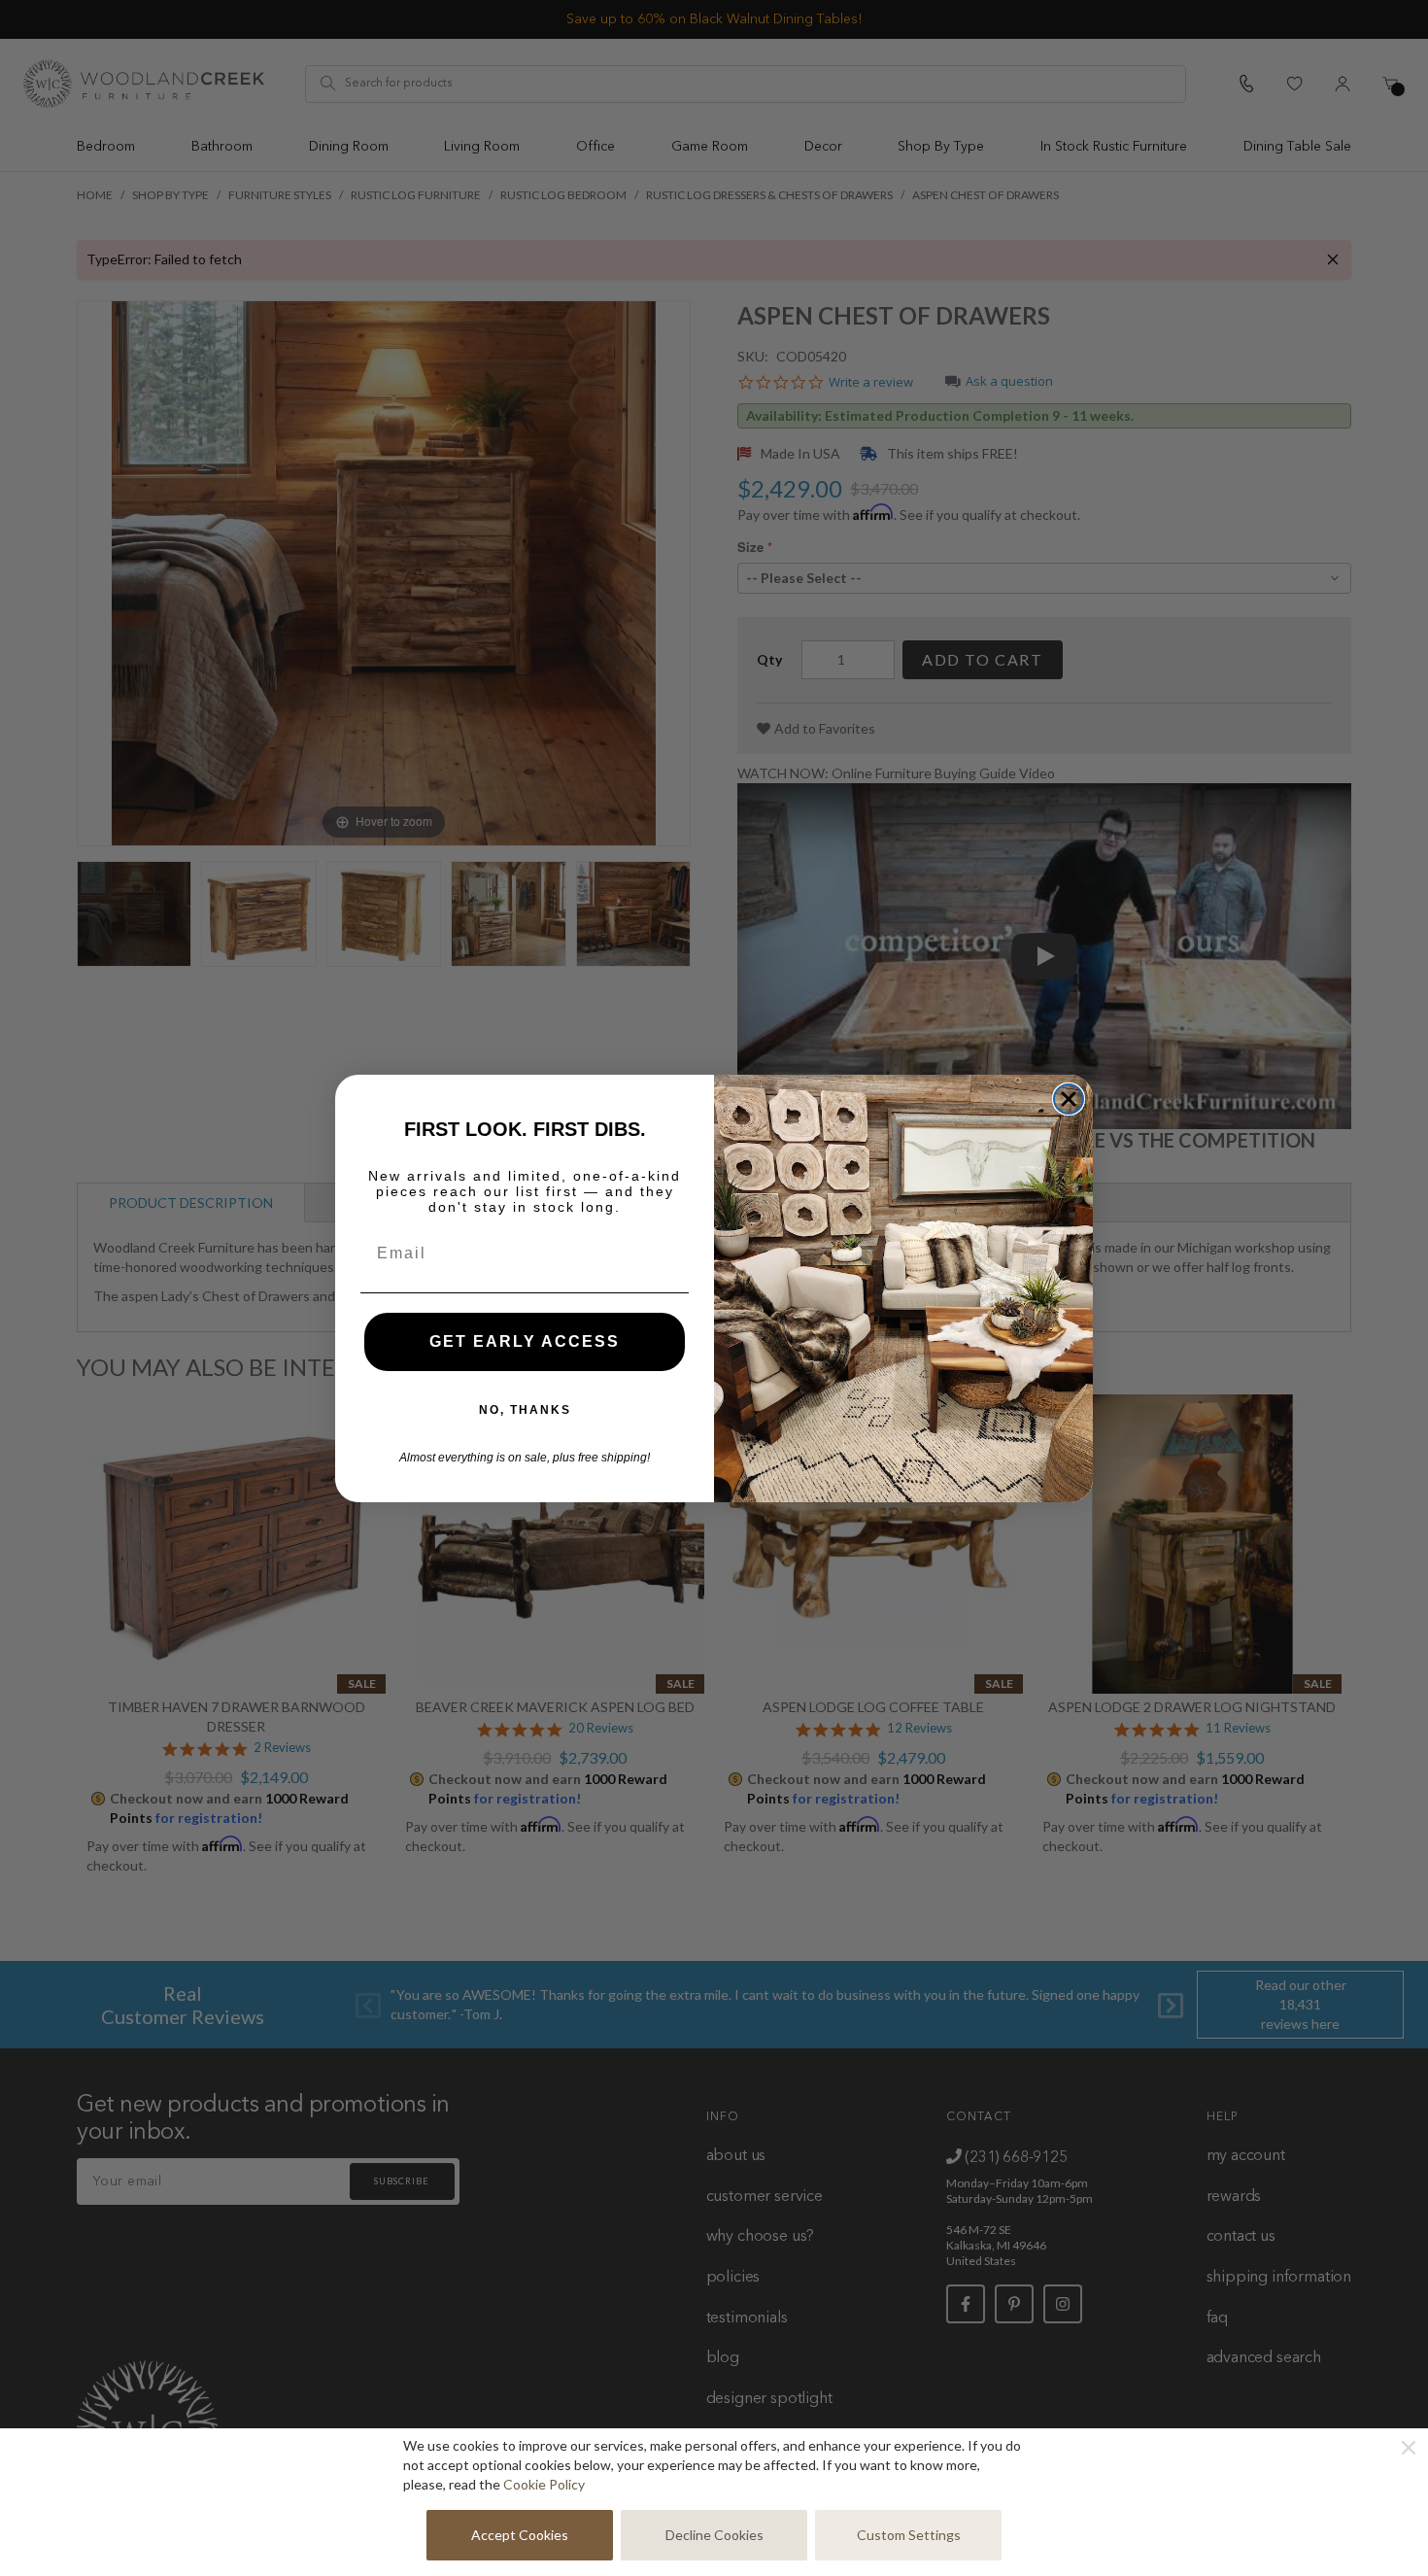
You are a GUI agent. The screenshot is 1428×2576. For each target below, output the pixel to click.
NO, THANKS (525, 1410)
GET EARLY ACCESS (525, 1341)
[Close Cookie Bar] (1409, 2448)
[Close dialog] (1069, 1099)
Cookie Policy (544, 2484)
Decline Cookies (714, 2535)
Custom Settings (909, 2535)
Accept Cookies (520, 2535)
